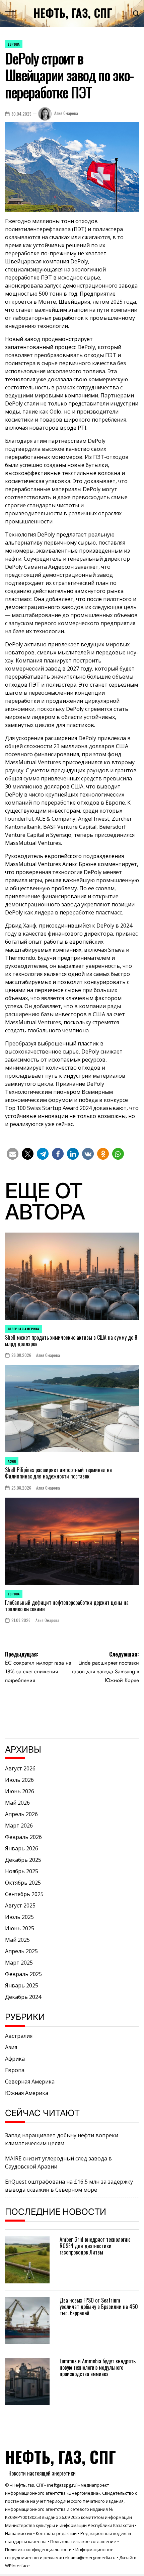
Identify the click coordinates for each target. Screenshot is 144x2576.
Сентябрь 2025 (24, 1894)
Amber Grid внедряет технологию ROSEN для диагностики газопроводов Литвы (95, 2246)
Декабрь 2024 (23, 1997)
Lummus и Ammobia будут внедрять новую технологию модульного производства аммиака (98, 2367)
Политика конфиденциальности (38, 2549)
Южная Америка (27, 2093)
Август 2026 (20, 1768)
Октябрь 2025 (23, 1883)
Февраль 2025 (23, 1974)
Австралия (19, 2036)
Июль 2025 (19, 1917)
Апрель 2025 (21, 1951)
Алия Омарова (66, 113)
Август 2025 (20, 1905)
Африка (15, 2059)
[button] (13, 1154)
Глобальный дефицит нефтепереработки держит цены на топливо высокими (67, 1606)
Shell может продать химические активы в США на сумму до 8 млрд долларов (71, 1341)
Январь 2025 (22, 1985)
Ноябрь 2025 (22, 1871)
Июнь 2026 (20, 1791)
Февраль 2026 (23, 1837)
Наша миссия (19, 2533)
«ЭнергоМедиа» (83, 2493)
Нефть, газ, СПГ (73, 13)
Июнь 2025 (20, 1928)
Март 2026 (19, 1826)
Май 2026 (17, 1803)
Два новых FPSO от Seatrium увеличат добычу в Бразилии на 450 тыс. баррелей (99, 2307)
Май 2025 (17, 1940)
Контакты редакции (56, 2533)
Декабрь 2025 (23, 1860)
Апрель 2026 (21, 1814)
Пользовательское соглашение (83, 2541)
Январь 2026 (22, 1848)
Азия (12, 1461)
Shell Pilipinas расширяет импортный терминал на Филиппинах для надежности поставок (58, 1473)
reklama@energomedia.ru (89, 2558)
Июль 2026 (19, 1780)
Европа (14, 44)
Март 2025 (19, 1963)
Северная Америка (23, 1329)
